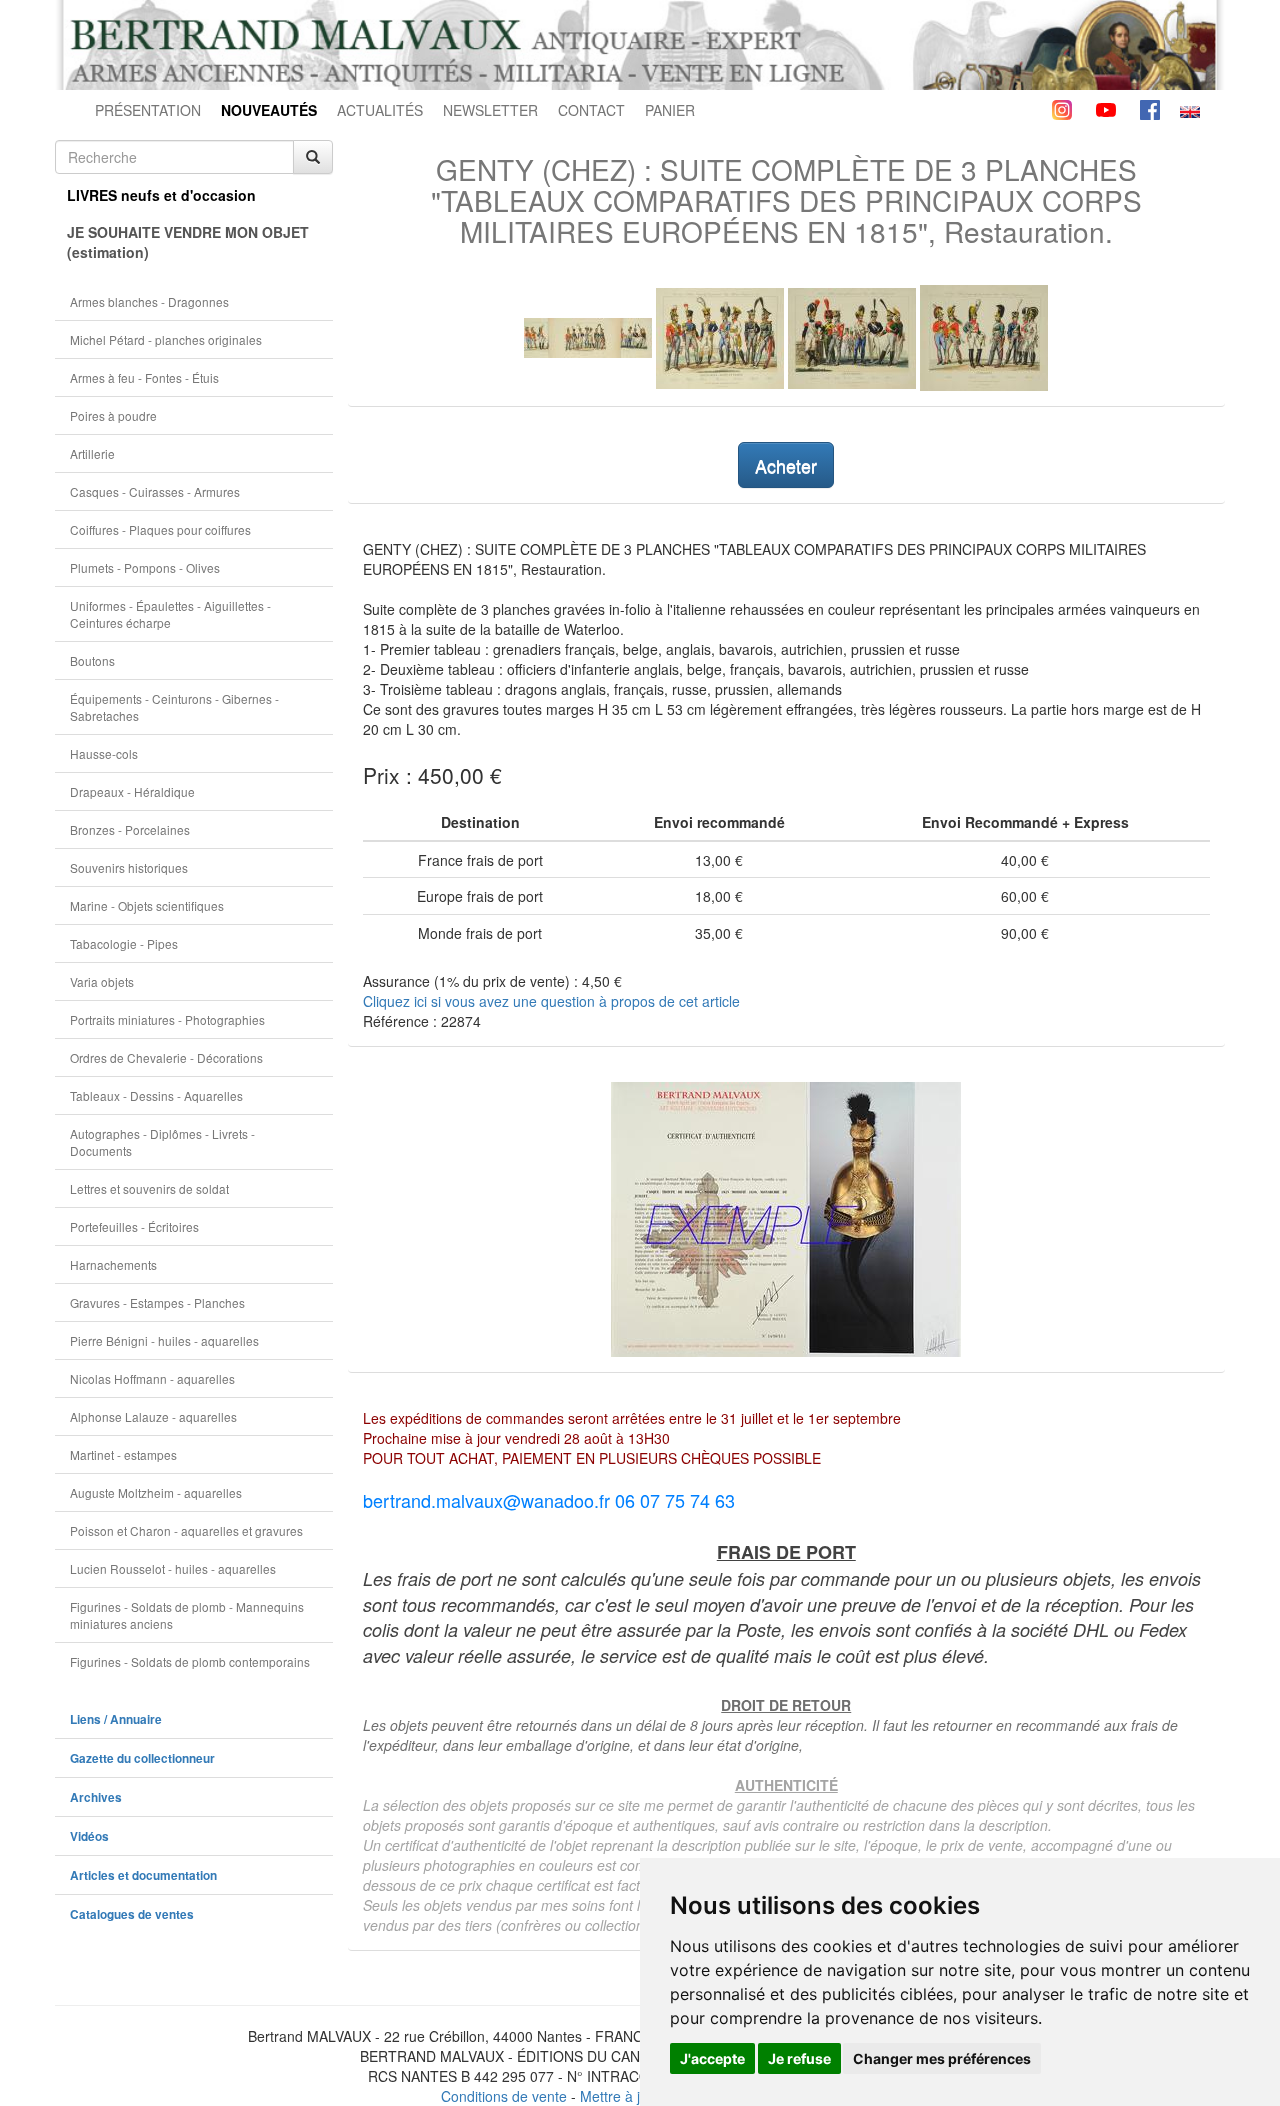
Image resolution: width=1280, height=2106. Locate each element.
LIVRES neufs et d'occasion (161, 195)
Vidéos (89, 1836)
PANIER (670, 110)
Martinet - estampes (123, 1454)
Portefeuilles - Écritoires (134, 1226)
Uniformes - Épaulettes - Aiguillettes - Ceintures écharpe (170, 614)
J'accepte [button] (712, 2058)
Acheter (786, 465)
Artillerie (92, 453)
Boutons (92, 660)
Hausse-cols (104, 753)
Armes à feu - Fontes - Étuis (144, 377)
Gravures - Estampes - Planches (157, 1302)
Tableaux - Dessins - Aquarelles (156, 1095)
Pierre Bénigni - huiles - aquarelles (164, 1340)
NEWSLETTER (490, 110)
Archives (96, 1797)
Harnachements (113, 1264)
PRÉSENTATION (148, 110)
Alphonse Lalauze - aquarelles (153, 1416)
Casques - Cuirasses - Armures (155, 491)
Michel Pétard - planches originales (166, 339)
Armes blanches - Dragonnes (149, 301)
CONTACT (591, 110)
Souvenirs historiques (129, 867)
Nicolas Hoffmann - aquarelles (152, 1378)
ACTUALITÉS (380, 110)
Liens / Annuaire (116, 1719)
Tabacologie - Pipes (124, 943)
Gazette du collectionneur (142, 1758)
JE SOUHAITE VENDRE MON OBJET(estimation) (188, 242)
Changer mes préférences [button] (942, 2058)
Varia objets (102, 981)
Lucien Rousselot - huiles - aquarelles (173, 1568)
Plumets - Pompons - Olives (145, 567)
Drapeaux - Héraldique (132, 791)
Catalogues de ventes (132, 1914)
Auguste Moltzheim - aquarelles (156, 1492)
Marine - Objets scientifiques (147, 905)
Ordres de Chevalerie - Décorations (166, 1057)
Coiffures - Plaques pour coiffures (160, 529)
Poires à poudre (113, 415)
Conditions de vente (504, 2096)
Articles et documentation (143, 1875)
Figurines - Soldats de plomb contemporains (190, 1661)
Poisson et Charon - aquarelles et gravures (186, 1530)
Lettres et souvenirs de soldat (149, 1188)
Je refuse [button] (799, 2058)
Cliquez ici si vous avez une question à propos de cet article (551, 1001)
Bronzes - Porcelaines (130, 829)
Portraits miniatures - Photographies (167, 1019)
